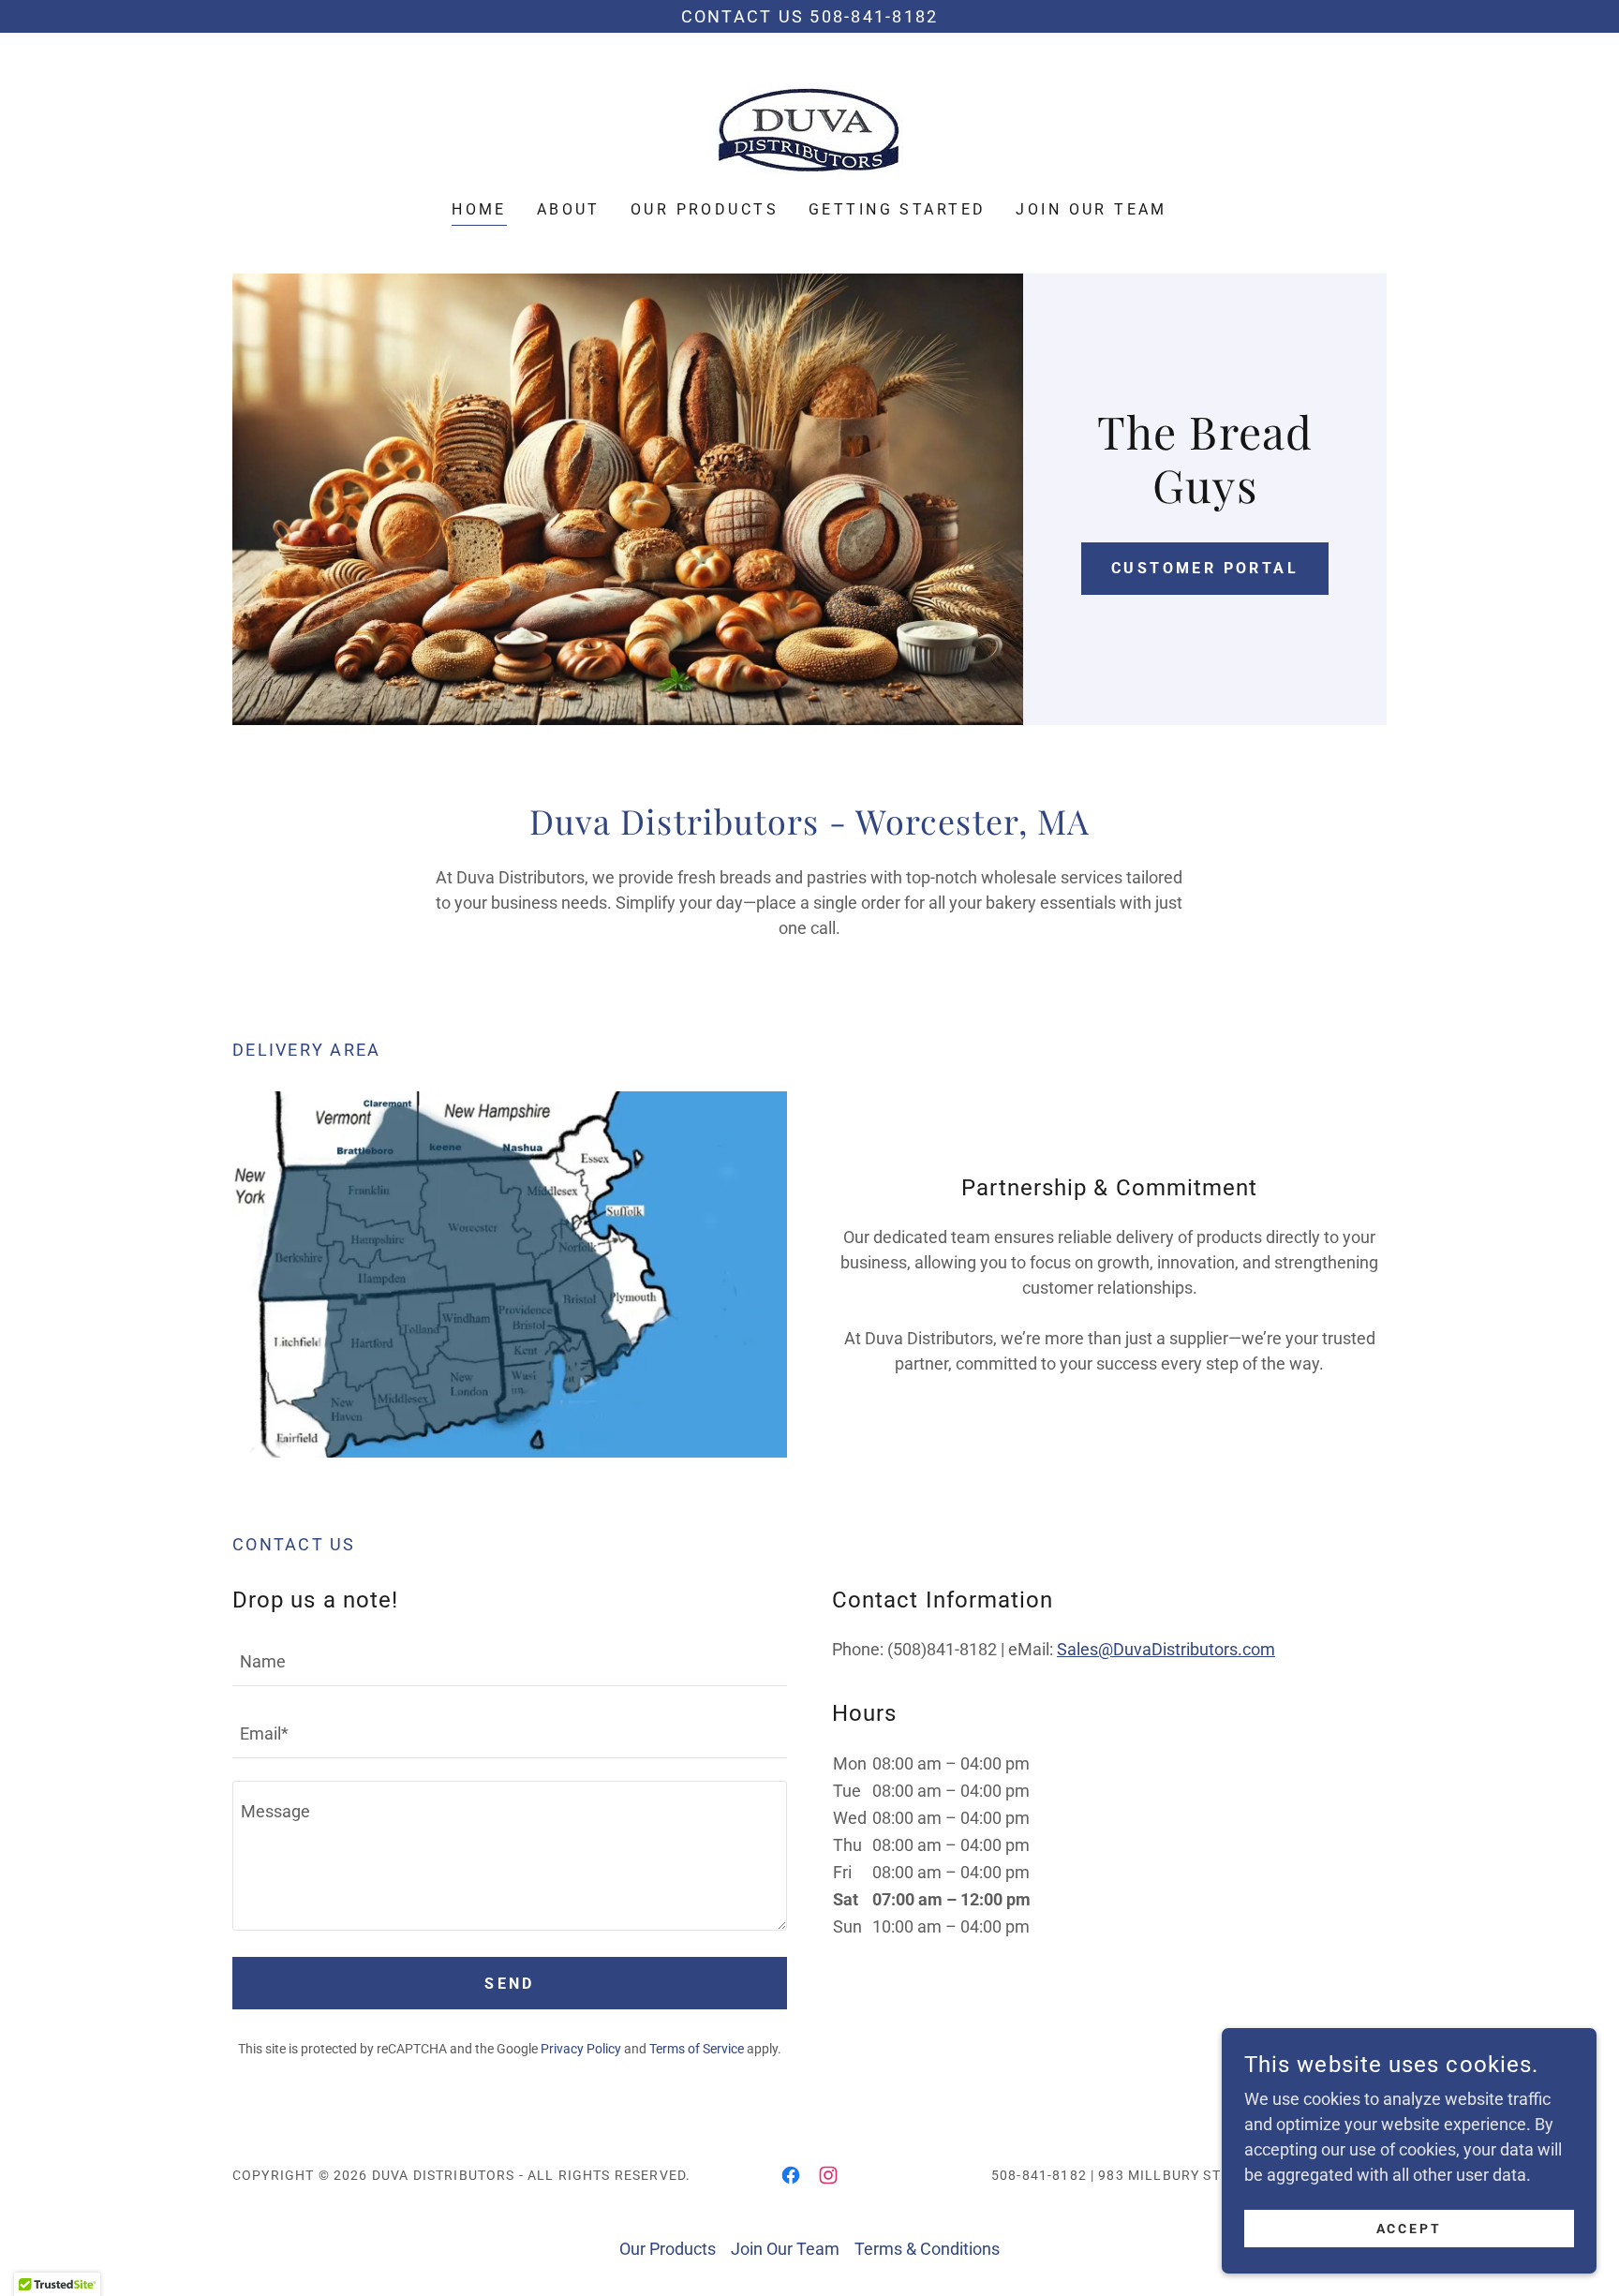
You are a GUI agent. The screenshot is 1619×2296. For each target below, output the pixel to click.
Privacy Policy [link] (581, 2049)
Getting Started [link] (897, 209)
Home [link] (479, 209)
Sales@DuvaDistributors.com (1166, 1649)
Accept (1410, 2229)
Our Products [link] (705, 209)
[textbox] (510, 1661)
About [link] (569, 209)
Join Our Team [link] (1092, 209)
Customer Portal (1205, 568)
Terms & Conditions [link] (927, 2249)
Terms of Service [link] (697, 2049)
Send (510, 1984)
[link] (809, 129)
